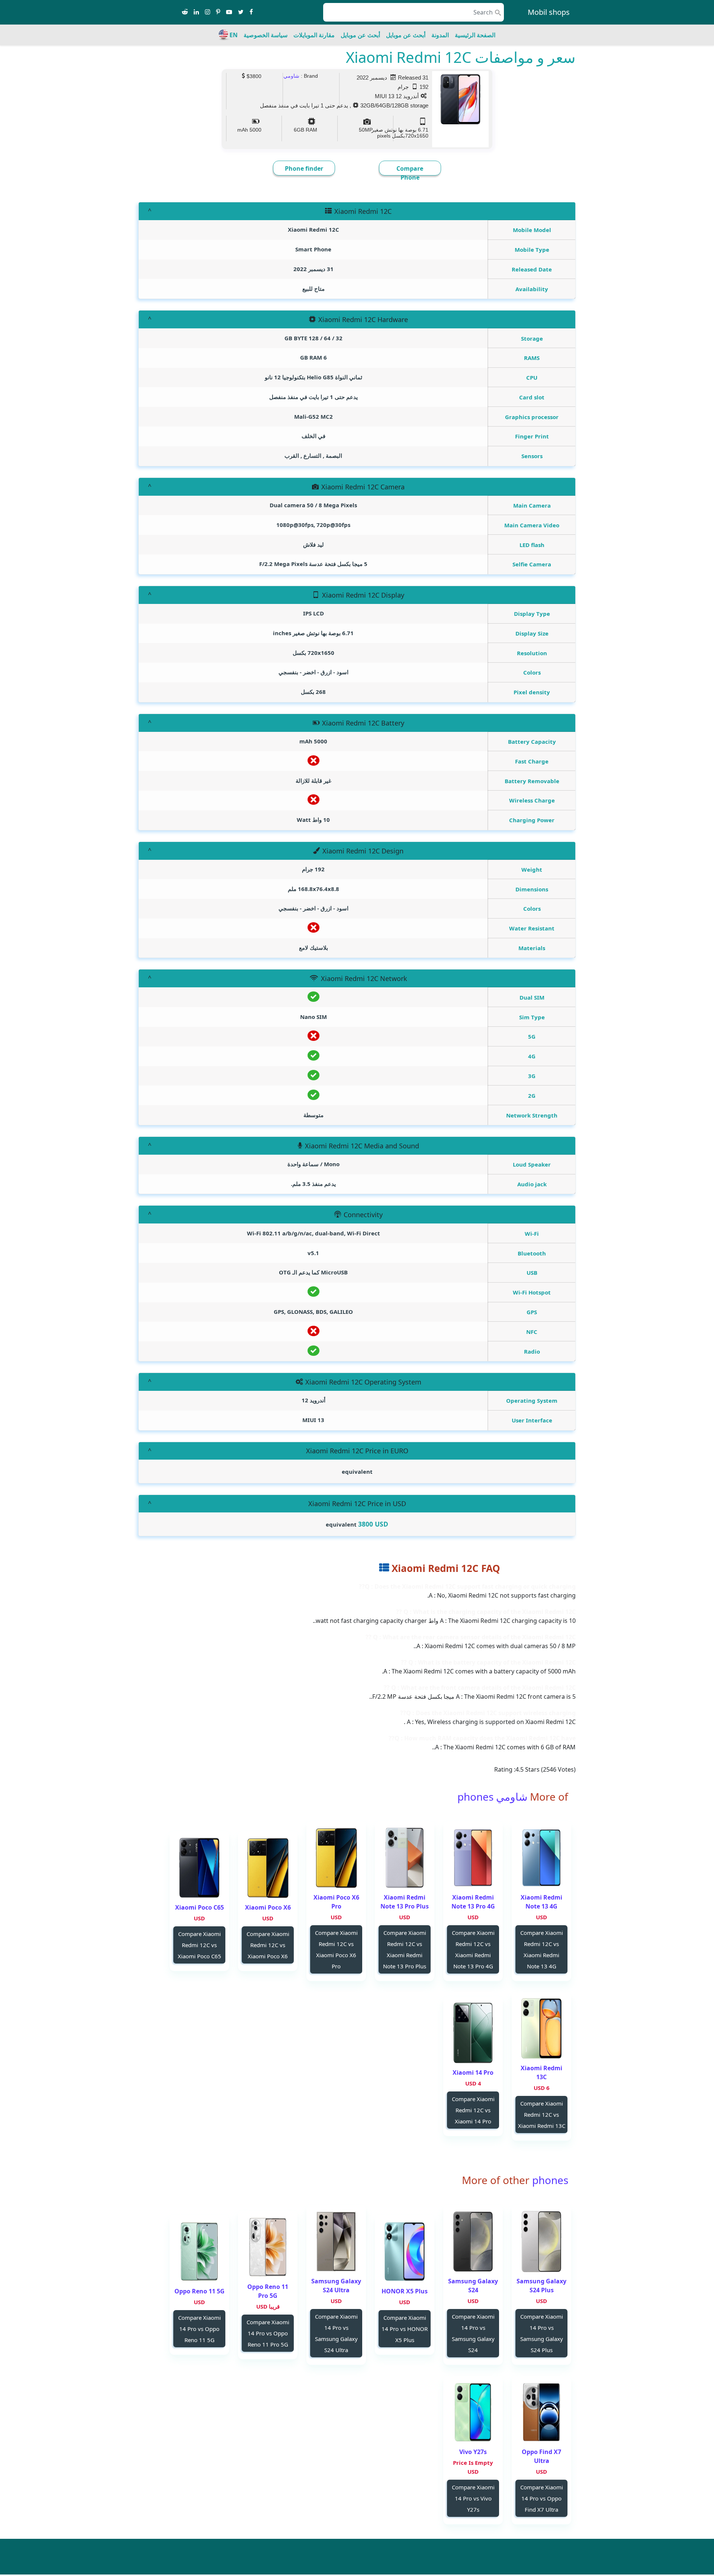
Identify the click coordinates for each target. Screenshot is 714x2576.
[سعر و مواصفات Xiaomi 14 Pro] (473, 2033)
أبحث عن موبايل (406, 35)
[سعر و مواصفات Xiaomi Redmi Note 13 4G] (541, 1858)
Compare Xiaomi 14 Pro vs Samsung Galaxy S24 (473, 2333)
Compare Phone (410, 173)
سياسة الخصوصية (266, 35)
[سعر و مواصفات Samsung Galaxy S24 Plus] (541, 2241)
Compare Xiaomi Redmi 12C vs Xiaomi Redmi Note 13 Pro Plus (405, 1949)
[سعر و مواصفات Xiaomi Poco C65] (199, 1868)
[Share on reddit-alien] (185, 12)
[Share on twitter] (241, 12)
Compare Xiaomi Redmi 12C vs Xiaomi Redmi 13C (542, 2114)
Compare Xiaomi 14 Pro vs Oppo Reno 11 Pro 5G (268, 2333)
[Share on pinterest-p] (218, 12)
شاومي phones (492, 1797)
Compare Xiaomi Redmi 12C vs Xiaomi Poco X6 (268, 1945)
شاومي (291, 76)
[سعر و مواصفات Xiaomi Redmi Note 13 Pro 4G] (473, 1858)
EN (234, 35)
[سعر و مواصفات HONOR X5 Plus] (405, 2252)
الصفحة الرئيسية (475, 35)
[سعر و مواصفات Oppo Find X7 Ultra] (541, 2412)
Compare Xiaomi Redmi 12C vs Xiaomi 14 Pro (473, 2110)
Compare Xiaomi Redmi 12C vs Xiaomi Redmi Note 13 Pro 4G (473, 1949)
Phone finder (304, 168)
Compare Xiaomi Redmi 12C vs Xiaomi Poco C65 (200, 1945)
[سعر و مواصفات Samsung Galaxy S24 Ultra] (336, 2241)
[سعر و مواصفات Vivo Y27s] (473, 2412)
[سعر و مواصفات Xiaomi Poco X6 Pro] (336, 1858)
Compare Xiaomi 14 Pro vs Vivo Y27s (473, 2498)
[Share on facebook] (251, 12)
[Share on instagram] (208, 12)
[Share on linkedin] (196, 12)
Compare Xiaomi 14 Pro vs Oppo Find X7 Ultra (542, 2498)
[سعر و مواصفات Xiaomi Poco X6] (268, 1868)
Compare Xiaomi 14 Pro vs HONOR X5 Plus (405, 2329)
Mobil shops (549, 12)
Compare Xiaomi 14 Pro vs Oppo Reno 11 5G (200, 2329)
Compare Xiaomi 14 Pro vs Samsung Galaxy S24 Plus (542, 2333)
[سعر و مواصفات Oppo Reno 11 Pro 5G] (268, 2247)
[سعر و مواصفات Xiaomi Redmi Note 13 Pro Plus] (405, 1858)
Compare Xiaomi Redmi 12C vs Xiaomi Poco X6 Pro (336, 1949)
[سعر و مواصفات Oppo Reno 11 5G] (199, 2252)
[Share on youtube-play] (229, 12)
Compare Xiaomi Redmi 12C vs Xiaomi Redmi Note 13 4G (542, 1949)
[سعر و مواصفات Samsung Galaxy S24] (473, 2241)
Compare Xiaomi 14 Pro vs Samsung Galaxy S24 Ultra (336, 2333)
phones (549, 2180)
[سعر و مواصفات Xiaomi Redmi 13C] (541, 2028)
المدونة (440, 35)
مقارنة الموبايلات (314, 35)
